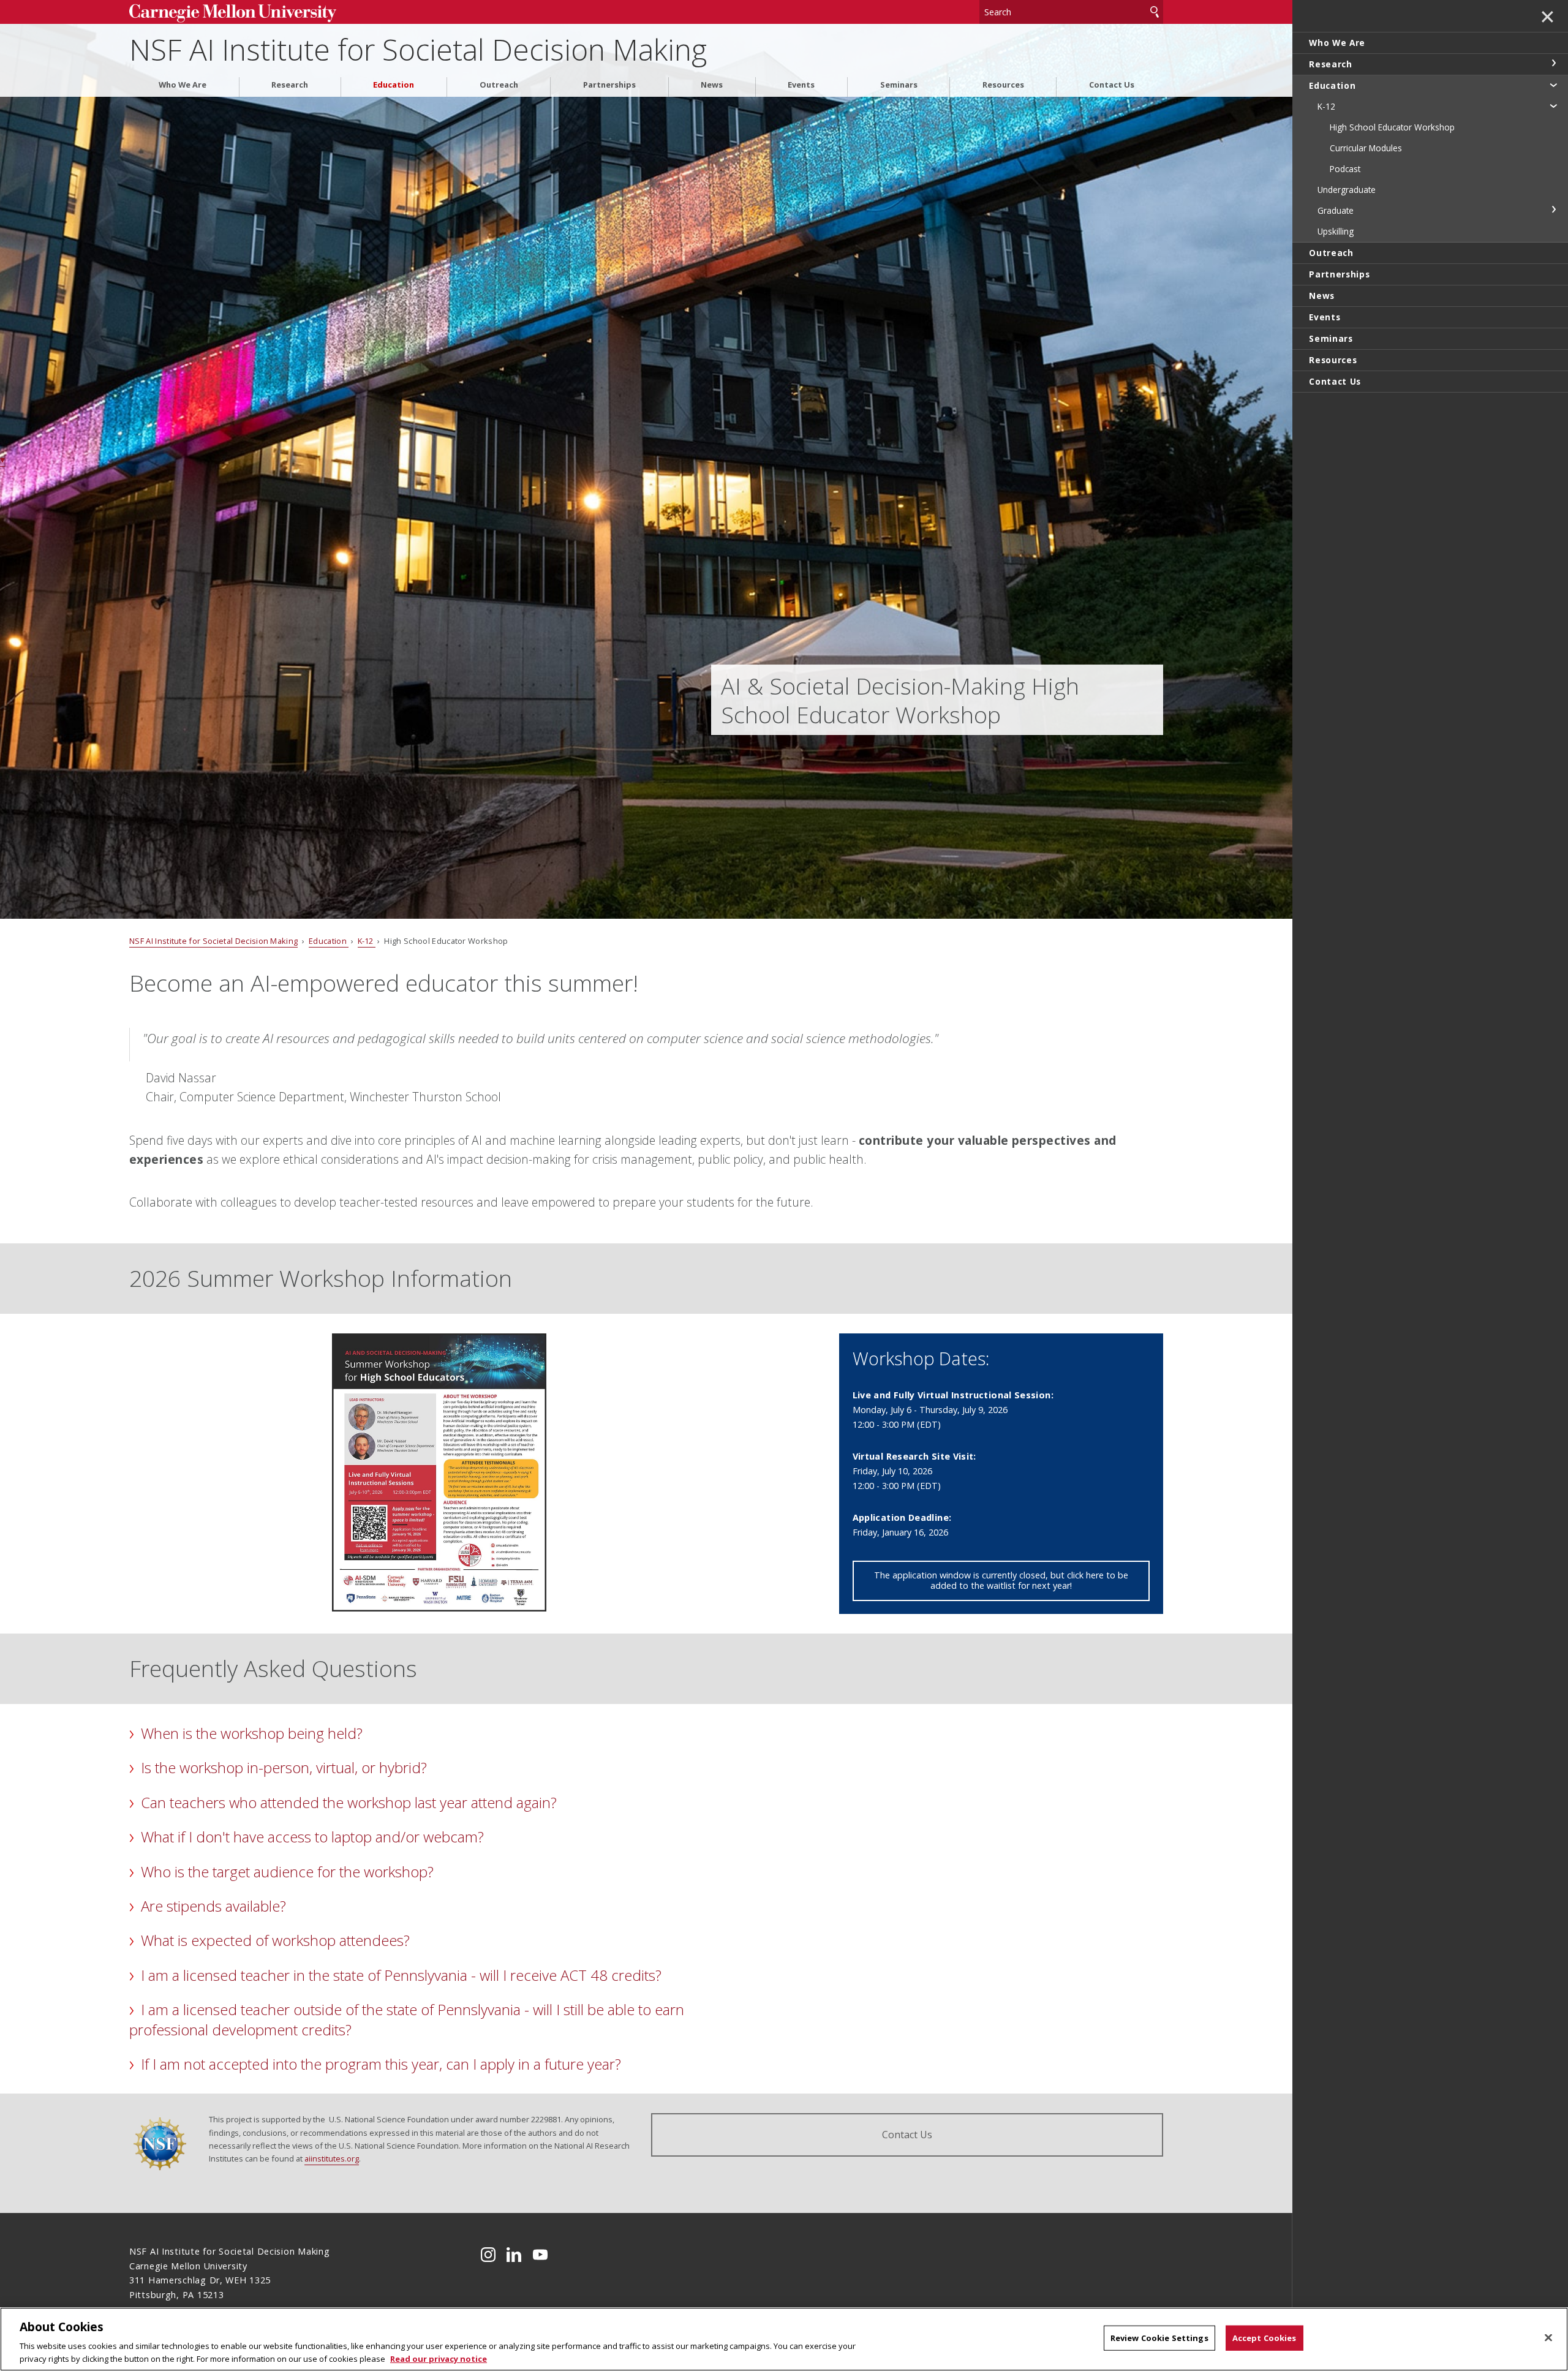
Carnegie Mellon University (248, 13)
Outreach (499, 85)
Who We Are (183, 85)
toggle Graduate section (1553, 209)
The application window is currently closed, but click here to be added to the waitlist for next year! (1001, 1580)
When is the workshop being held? (252, 1733)
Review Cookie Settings (1159, 2338)
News (712, 85)
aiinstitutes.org (332, 2158)
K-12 (367, 941)
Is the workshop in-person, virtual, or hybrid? (284, 1767)
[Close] (1548, 2338)
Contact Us (1112, 85)
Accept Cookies (1265, 2338)
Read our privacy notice (439, 2358)
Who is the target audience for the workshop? (287, 1872)
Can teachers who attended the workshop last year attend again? (349, 1802)
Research (290, 85)
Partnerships (609, 85)
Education (394, 85)
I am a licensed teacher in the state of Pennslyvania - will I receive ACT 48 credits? (401, 1975)
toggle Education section (1553, 85)
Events (801, 85)
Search (1155, 12)
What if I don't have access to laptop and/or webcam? (312, 1837)
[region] (784, 2339)
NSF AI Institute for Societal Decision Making (418, 49)
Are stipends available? (213, 1906)
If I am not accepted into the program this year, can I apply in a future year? (381, 2064)
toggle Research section (1553, 63)
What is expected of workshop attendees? (275, 1940)
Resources (1003, 85)
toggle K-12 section (1553, 105)
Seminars (899, 85)
